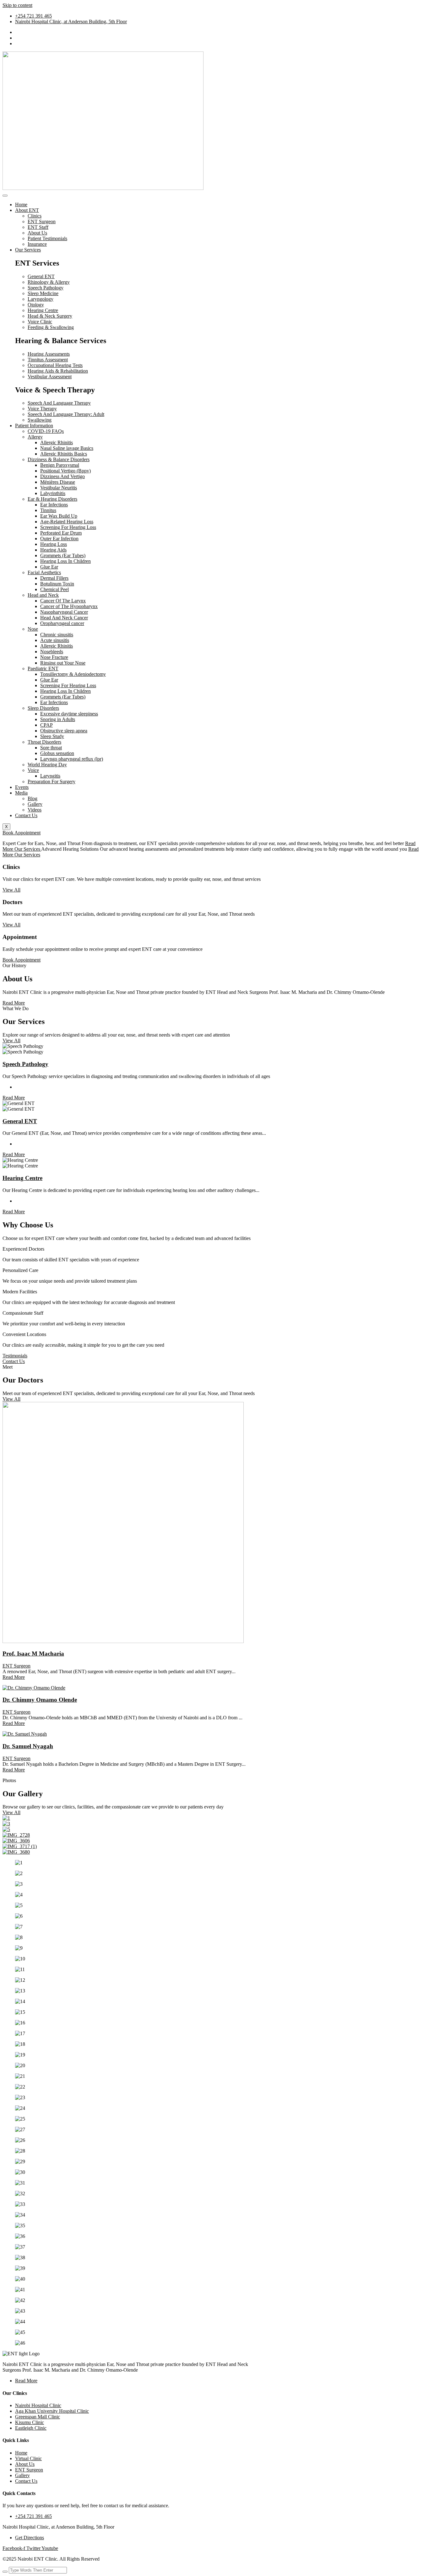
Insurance (37, 244)
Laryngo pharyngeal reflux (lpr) (72, 759)
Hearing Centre (22, 1178)
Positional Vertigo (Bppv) (65, 471)
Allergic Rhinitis (57, 442)
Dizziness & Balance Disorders (59, 459)
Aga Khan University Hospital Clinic (52, 2411)
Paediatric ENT (43, 668)
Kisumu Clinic (30, 2422)
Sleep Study (52, 736)
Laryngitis (50, 776)
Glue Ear (49, 567)
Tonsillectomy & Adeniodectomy (73, 674)
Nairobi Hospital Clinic (38, 2405)
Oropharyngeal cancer (62, 623)
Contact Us (26, 815)
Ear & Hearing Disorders (52, 499)
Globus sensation (57, 753)
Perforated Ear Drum (61, 533)
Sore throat (51, 748)
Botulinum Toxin (57, 584)
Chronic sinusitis (57, 635)
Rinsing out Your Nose (63, 663)
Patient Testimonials (47, 238)
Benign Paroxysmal (60, 465)
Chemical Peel (54, 589)
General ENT (20, 1121)
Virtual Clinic (28, 2458)
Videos (35, 810)
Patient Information (34, 426)
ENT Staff (38, 227)
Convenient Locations (24, 1334)
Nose (33, 629)
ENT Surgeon (42, 221)
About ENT (27, 210)
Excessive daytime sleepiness (69, 714)
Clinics (35, 216)
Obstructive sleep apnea (64, 731)
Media (21, 793)
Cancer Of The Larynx (63, 601)
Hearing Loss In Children (65, 561)
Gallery (35, 804)
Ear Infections (54, 505)
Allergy (35, 437)
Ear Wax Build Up (59, 516)
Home (21, 205)
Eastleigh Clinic (31, 2428)
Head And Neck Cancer (64, 618)
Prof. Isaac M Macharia (33, 1654)
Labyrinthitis (53, 493)
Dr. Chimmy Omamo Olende (40, 1700)
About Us (37, 233)
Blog (33, 798)
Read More (14, 1098)
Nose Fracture (54, 657)
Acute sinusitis (55, 640)
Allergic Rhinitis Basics (64, 454)
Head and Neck (43, 595)
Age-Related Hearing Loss (67, 522)
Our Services (28, 250)
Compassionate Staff (23, 1313)
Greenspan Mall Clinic (38, 2417)
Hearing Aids (53, 550)
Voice (33, 770)
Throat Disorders (44, 742)
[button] (215, 1249)
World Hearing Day (47, 765)
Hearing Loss (54, 544)
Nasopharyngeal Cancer (64, 612)
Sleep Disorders (43, 708)
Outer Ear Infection (59, 539)
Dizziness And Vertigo (62, 476)
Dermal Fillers (54, 578)
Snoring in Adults (58, 719)
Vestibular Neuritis (59, 488)
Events (22, 787)
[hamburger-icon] (5, 196)
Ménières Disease (58, 482)
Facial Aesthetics (44, 572)
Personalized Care (20, 1270)
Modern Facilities (20, 1292)
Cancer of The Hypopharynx (69, 606)
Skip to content (17, 5)
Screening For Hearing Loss (68, 527)
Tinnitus (48, 510)
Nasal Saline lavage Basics (67, 448)
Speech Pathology (25, 1064)
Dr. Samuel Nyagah (28, 1746)
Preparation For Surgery (52, 781)
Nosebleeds (52, 652)
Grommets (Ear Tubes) (63, 555)
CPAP (46, 725)
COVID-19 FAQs (46, 431)
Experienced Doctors (23, 1249)
